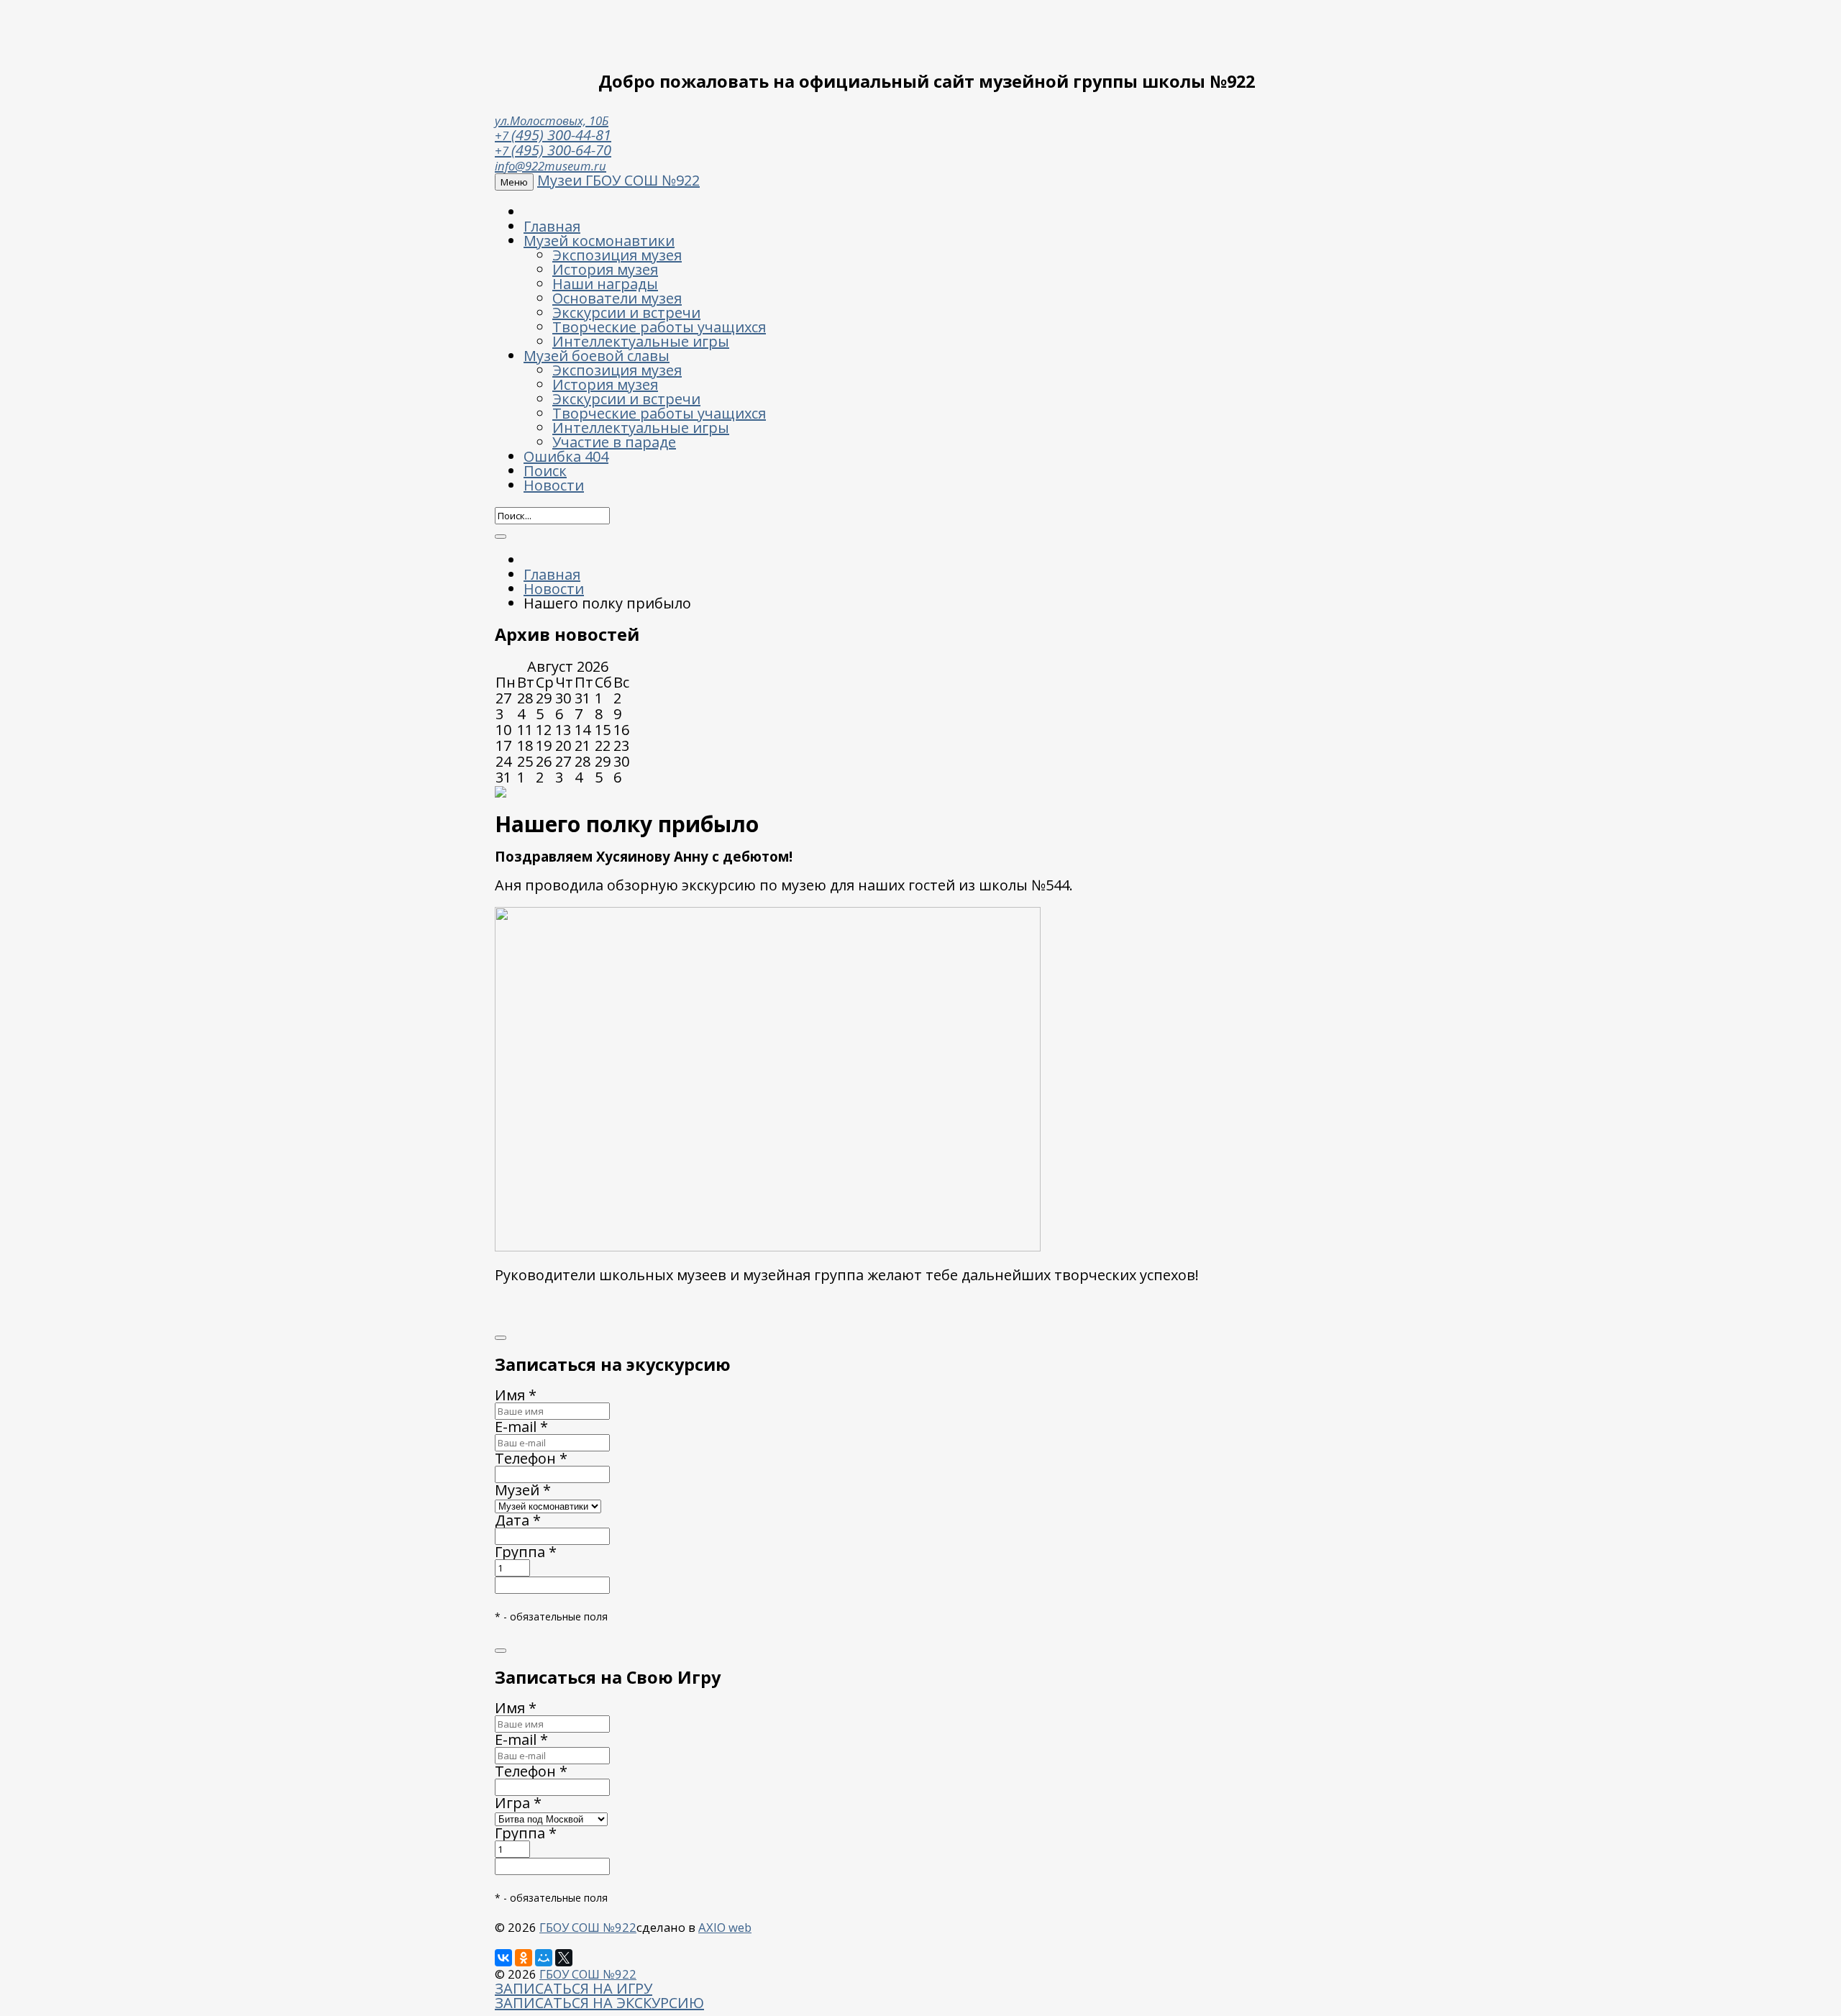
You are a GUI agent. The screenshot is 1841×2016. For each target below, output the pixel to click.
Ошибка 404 (566, 456)
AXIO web (725, 1927)
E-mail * (521, 1427)
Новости (554, 485)
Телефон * (531, 1458)
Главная (552, 226)
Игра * (518, 1803)
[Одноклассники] (524, 1958)
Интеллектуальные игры (641, 341)
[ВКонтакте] (503, 1958)
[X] (564, 1958)
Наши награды (605, 284)
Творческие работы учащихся (659, 327)
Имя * (516, 1395)
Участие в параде (614, 442)
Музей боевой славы (597, 356)
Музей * (523, 1490)
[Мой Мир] (544, 1958)
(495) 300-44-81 (553, 135)
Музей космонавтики (599, 241)
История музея (605, 269)
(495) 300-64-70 (553, 150)
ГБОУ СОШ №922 (588, 1927)
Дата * (518, 1520)
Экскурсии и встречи (626, 313)
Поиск (545, 471)
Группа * (526, 1552)
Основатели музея (617, 298)
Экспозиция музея (617, 255)
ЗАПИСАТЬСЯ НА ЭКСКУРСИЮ (599, 2003)
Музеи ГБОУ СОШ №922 (618, 180)
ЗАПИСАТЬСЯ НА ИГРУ (574, 1988)
